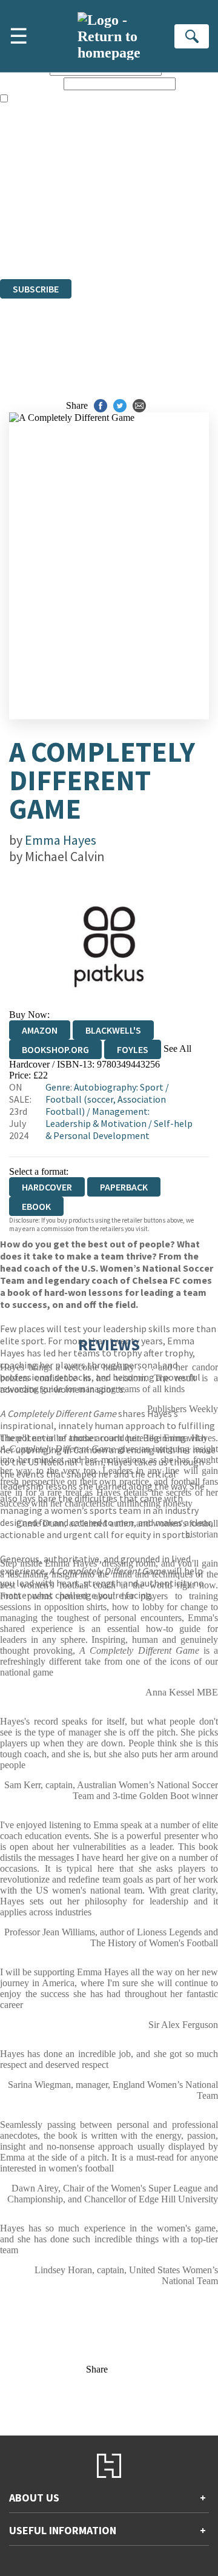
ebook (36, 1206)
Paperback (124, 1187)
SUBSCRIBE (36, 289)
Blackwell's (113, 1030)
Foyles (133, 1049)
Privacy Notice (28, 241)
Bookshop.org (55, 1049)
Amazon (40, 1030)
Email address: (31, 83)
